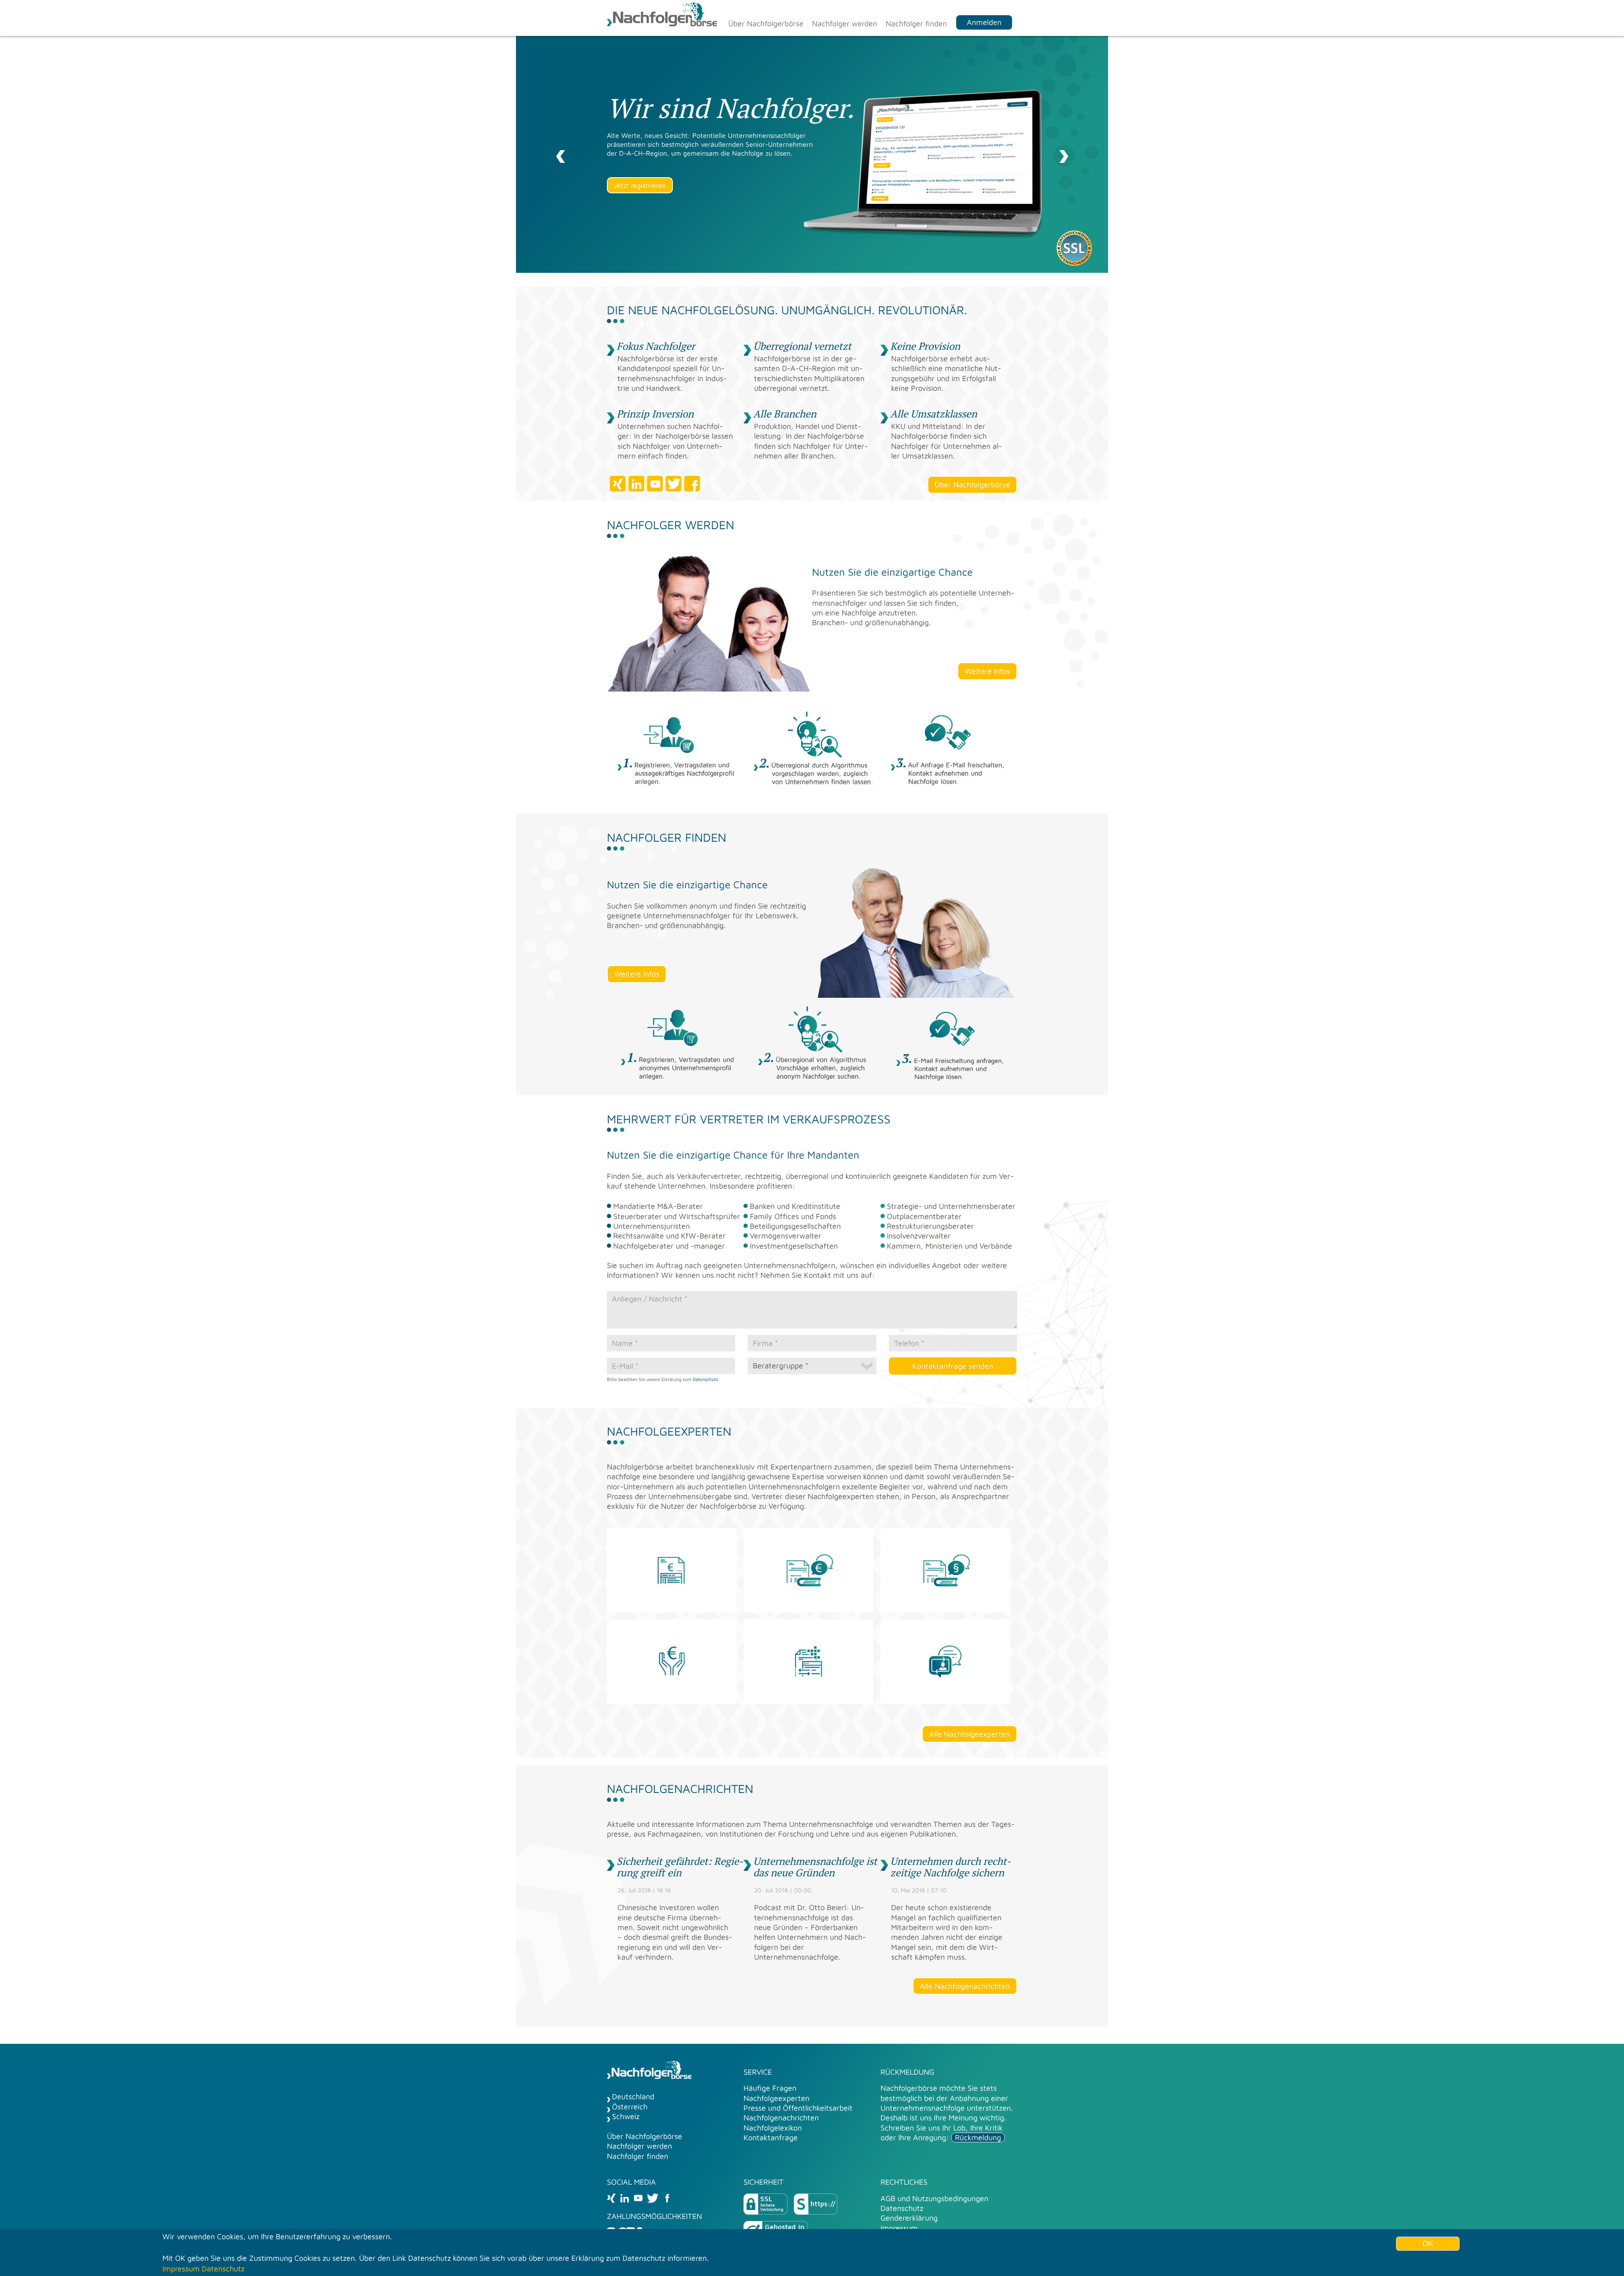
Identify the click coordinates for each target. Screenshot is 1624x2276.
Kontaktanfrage (771, 2137)
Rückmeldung (978, 2137)
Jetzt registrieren (640, 185)
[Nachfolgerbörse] (649, 2071)
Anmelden (984, 22)
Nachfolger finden (916, 23)
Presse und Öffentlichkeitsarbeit (798, 2108)
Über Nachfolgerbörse (766, 23)
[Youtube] (638, 2198)
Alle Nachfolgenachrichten (965, 1986)
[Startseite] (662, 15)
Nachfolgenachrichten (781, 2118)
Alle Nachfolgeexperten (970, 1734)
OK (1428, 2243)
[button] (560, 154)
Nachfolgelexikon (773, 2128)
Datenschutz (705, 1379)
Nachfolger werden (845, 23)
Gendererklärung (909, 2218)
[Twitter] (653, 2198)
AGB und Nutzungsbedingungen (934, 2198)
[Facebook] (667, 2198)
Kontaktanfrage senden (953, 1366)
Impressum (899, 2228)
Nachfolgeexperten (776, 2098)
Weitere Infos (987, 671)
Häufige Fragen (770, 2088)
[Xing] (611, 2198)
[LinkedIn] (625, 2198)
